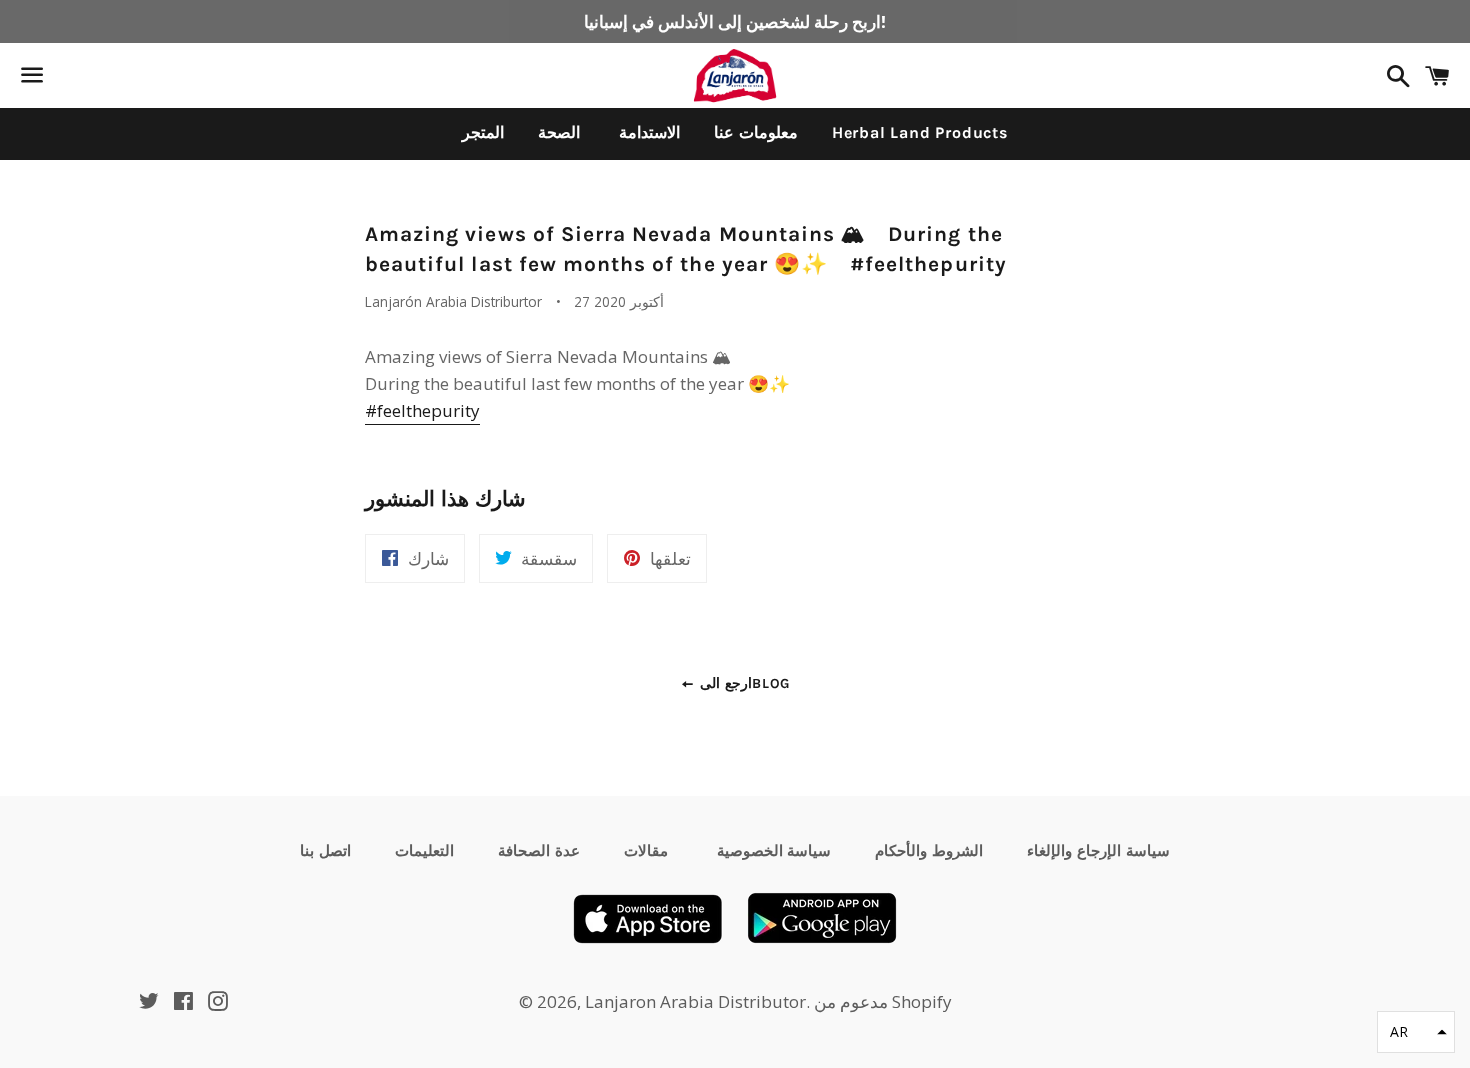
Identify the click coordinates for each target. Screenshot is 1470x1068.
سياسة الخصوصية (772, 851)
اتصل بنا (325, 851)
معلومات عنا (756, 132)
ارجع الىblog (743, 683)
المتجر (483, 132)
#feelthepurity (422, 410)
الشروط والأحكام (929, 851)
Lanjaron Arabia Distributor (695, 1001)
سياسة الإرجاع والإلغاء (1098, 851)
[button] (1416, 1032)
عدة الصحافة (539, 851)
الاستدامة (647, 132)
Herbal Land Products (920, 132)
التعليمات (424, 851)
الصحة (559, 132)
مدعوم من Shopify (883, 1001)
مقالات (646, 851)
